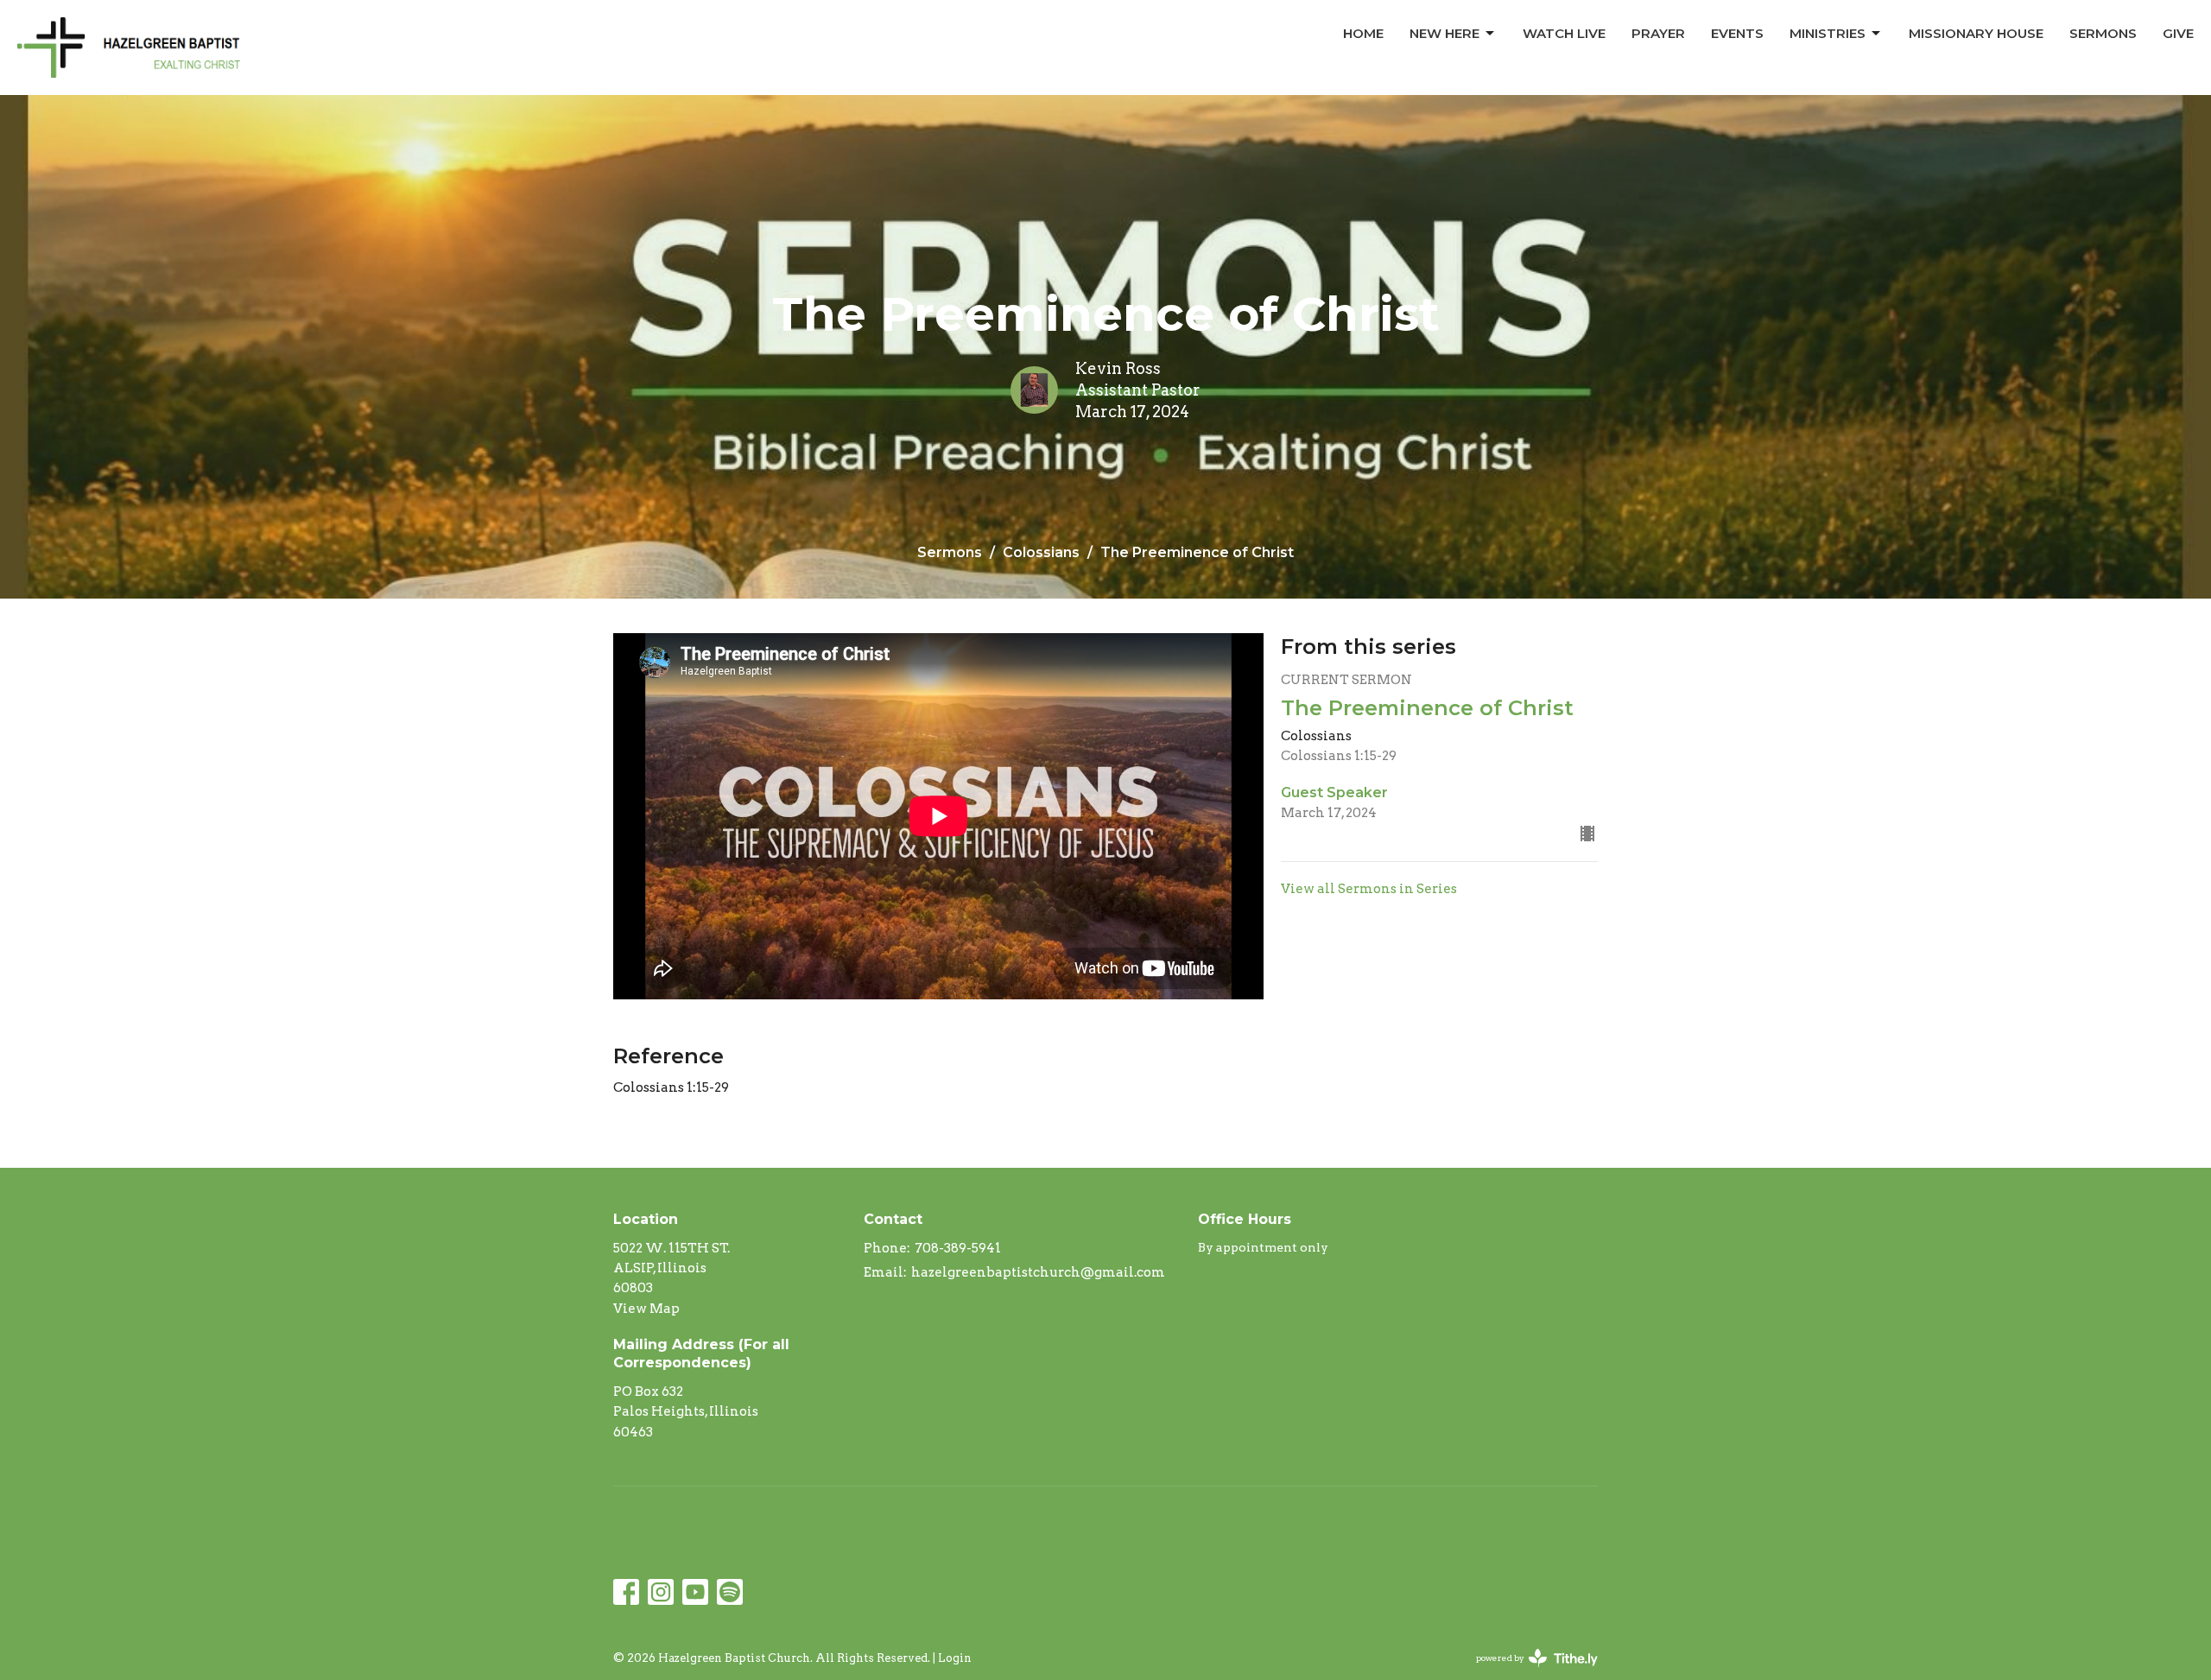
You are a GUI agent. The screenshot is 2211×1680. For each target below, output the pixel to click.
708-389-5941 (958, 1248)
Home (1363, 33)
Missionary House (1976, 33)
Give (2178, 33)
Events (1737, 33)
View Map (646, 1309)
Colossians (1041, 552)
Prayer (1658, 33)
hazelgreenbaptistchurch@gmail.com (1038, 1272)
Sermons (2103, 33)
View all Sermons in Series (1369, 889)
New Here (1444, 33)
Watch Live (1564, 33)
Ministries (1828, 33)
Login (955, 1658)
